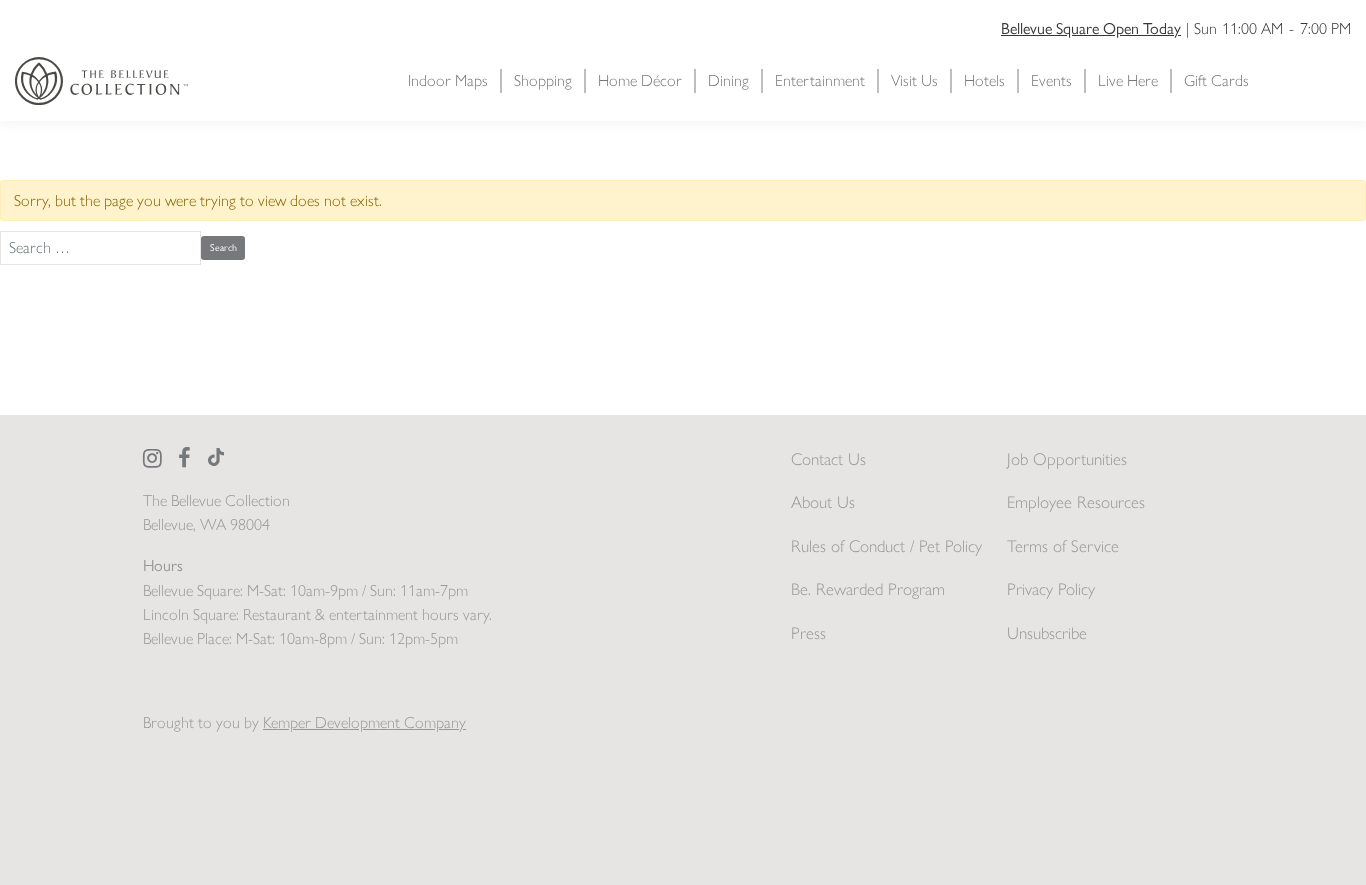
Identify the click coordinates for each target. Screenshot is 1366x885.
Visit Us (914, 80)
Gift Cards (1216, 80)
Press (808, 633)
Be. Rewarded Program (868, 589)
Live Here (1128, 80)
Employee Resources (1076, 502)
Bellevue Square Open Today (1091, 27)
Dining (728, 80)
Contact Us (828, 459)
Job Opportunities (1067, 459)
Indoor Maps (448, 80)
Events (1051, 80)
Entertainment (820, 80)
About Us (823, 502)
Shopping (543, 80)
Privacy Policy (1051, 589)
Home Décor (640, 80)
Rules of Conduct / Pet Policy (886, 546)
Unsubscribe (1047, 633)
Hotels (984, 80)
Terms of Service (1063, 546)
